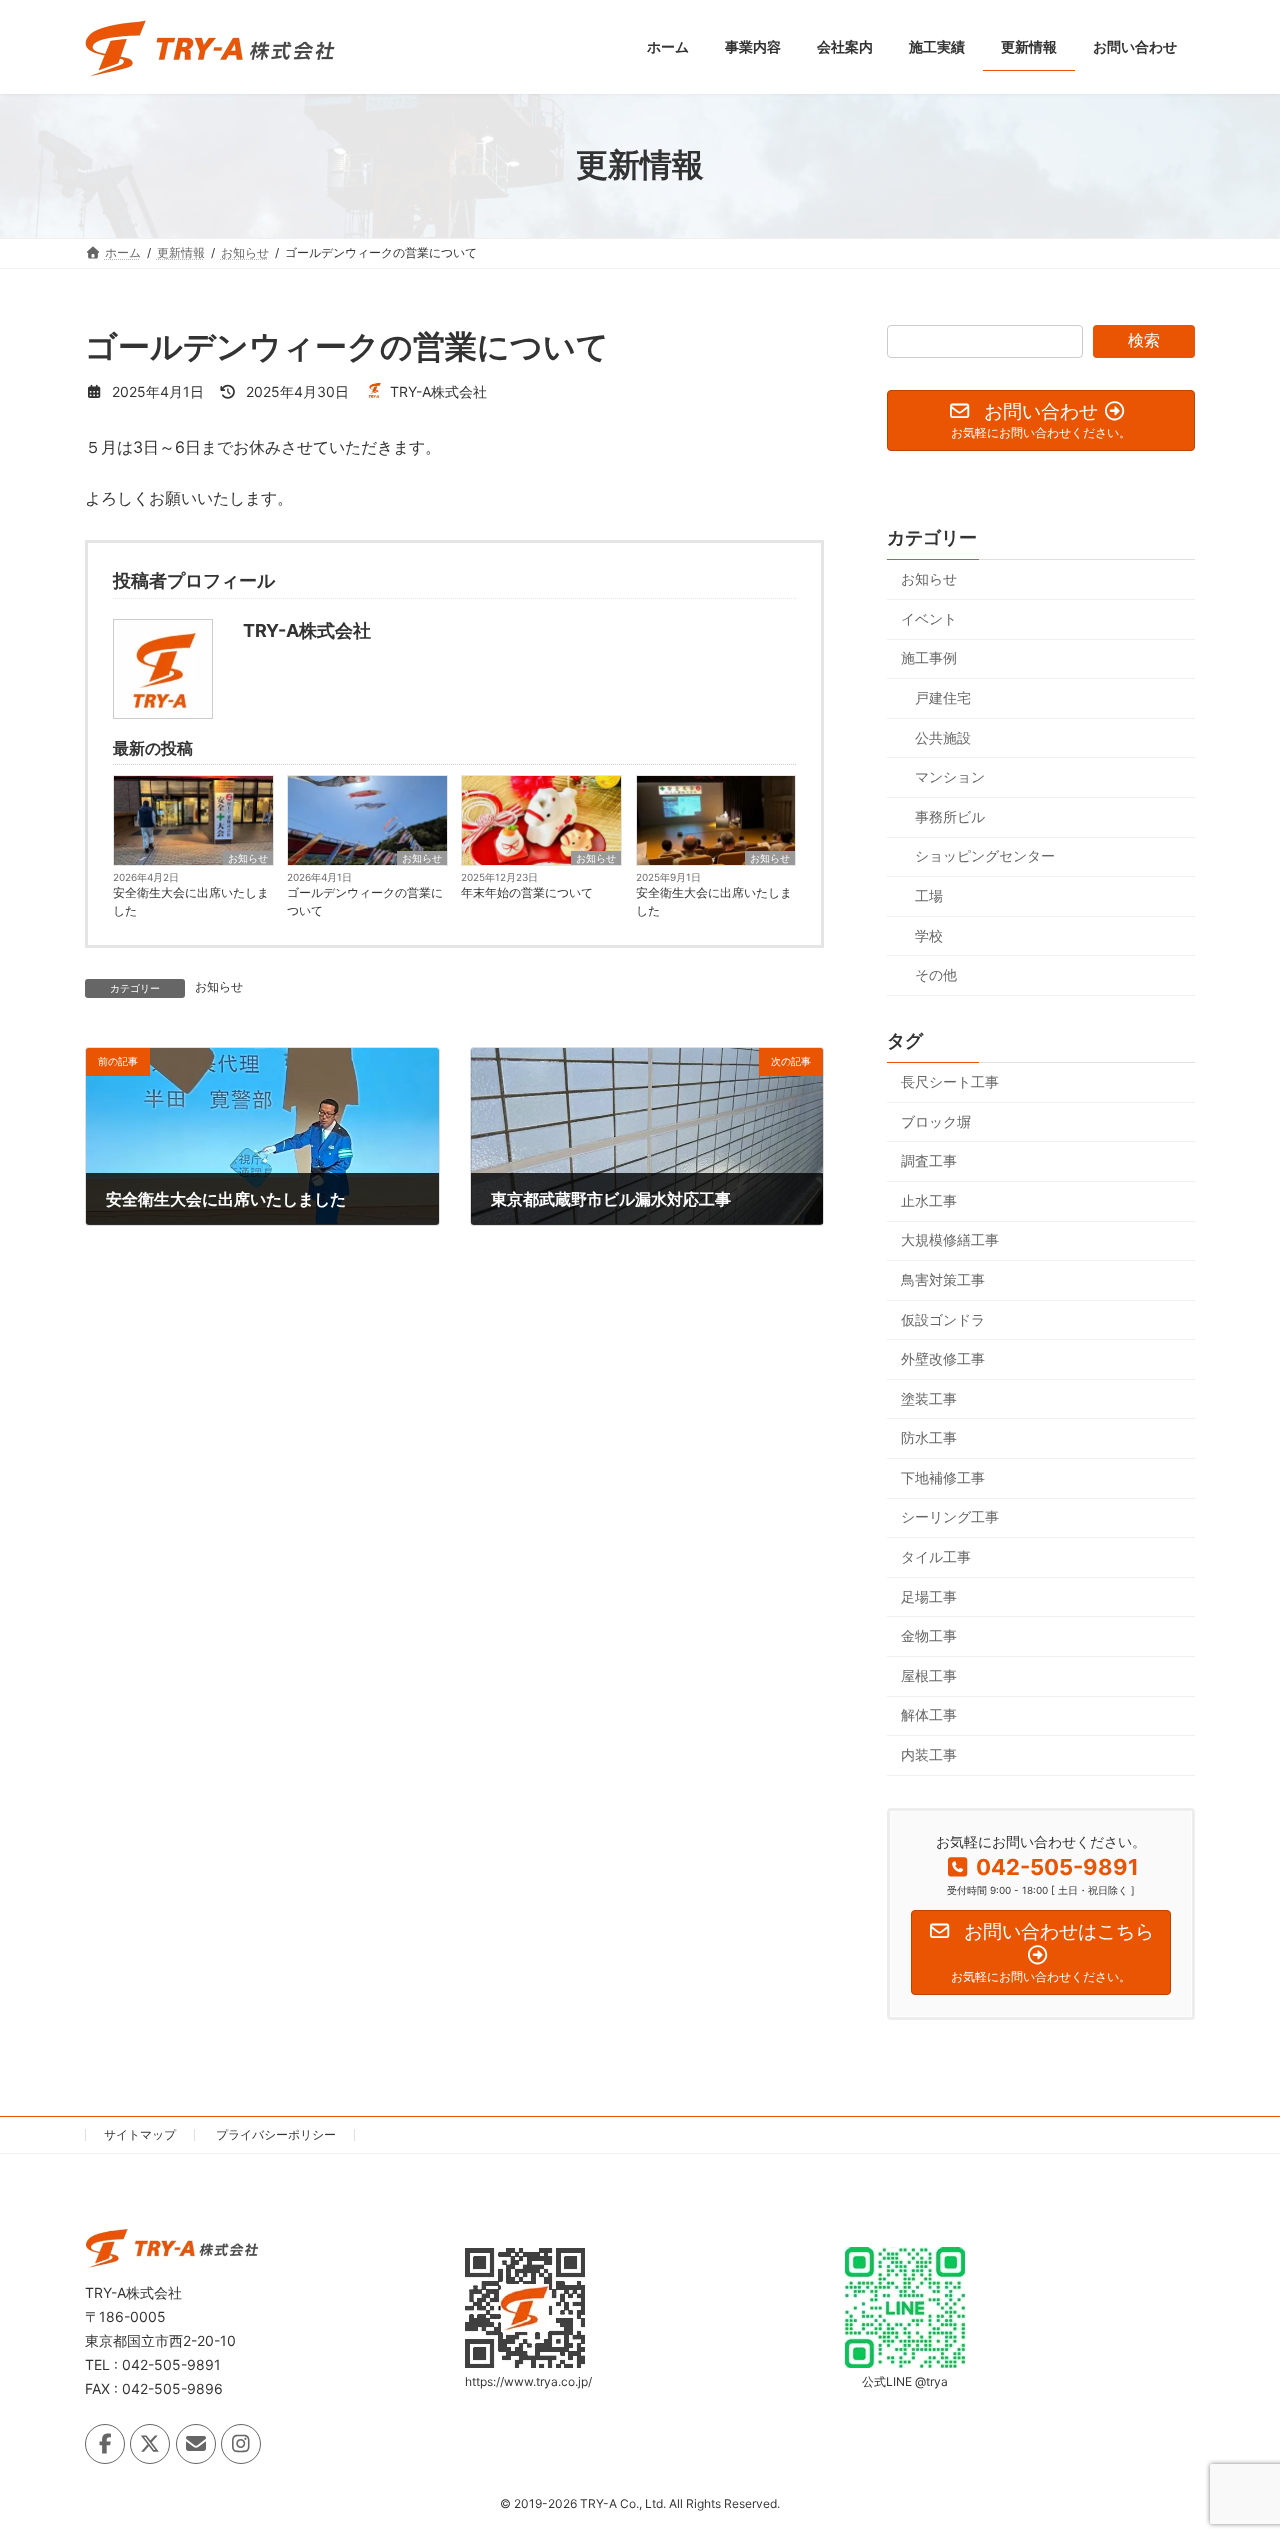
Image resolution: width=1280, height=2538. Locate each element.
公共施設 (943, 736)
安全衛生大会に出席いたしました (191, 901)
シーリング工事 (950, 1516)
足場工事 (929, 1595)
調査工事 (929, 1160)
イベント (929, 617)
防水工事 (929, 1437)
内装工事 (929, 1754)
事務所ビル (950, 815)
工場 (929, 895)
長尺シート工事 (950, 1081)
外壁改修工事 (943, 1358)
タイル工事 (936, 1556)
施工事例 (929, 657)
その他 (936, 974)
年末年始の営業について (527, 892)
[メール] (196, 2444)
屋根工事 (929, 1674)
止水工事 (929, 1199)
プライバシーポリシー (276, 2134)
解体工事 (929, 1714)
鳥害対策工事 (943, 1279)
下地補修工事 (943, 1476)
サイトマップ (140, 2134)
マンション (950, 776)
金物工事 (929, 1635)
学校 (929, 934)
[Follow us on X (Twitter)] (150, 2444)
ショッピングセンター (985, 855)
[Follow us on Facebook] (105, 2444)
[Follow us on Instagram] (241, 2444)
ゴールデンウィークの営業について (365, 901)
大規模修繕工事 (950, 1239)
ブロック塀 (936, 1120)
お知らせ (248, 858)
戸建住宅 (943, 697)
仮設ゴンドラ (943, 1318)
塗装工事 (929, 1397)
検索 (1144, 340)
